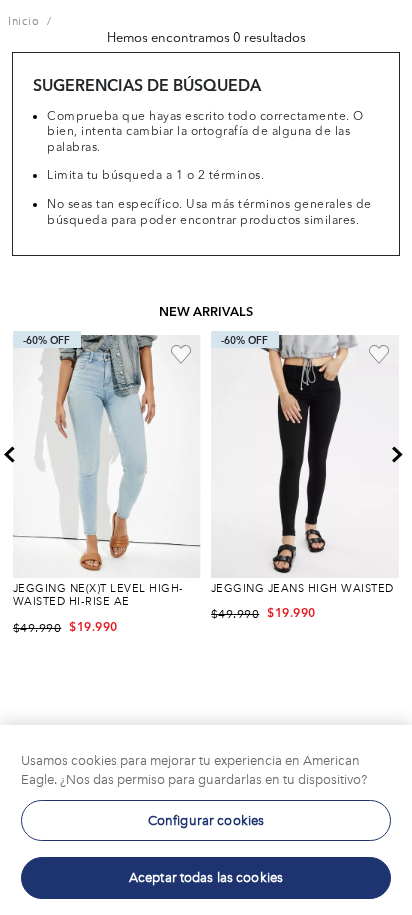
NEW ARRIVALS (206, 312)
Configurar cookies (206, 820)
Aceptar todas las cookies (206, 877)
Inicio (23, 21)
